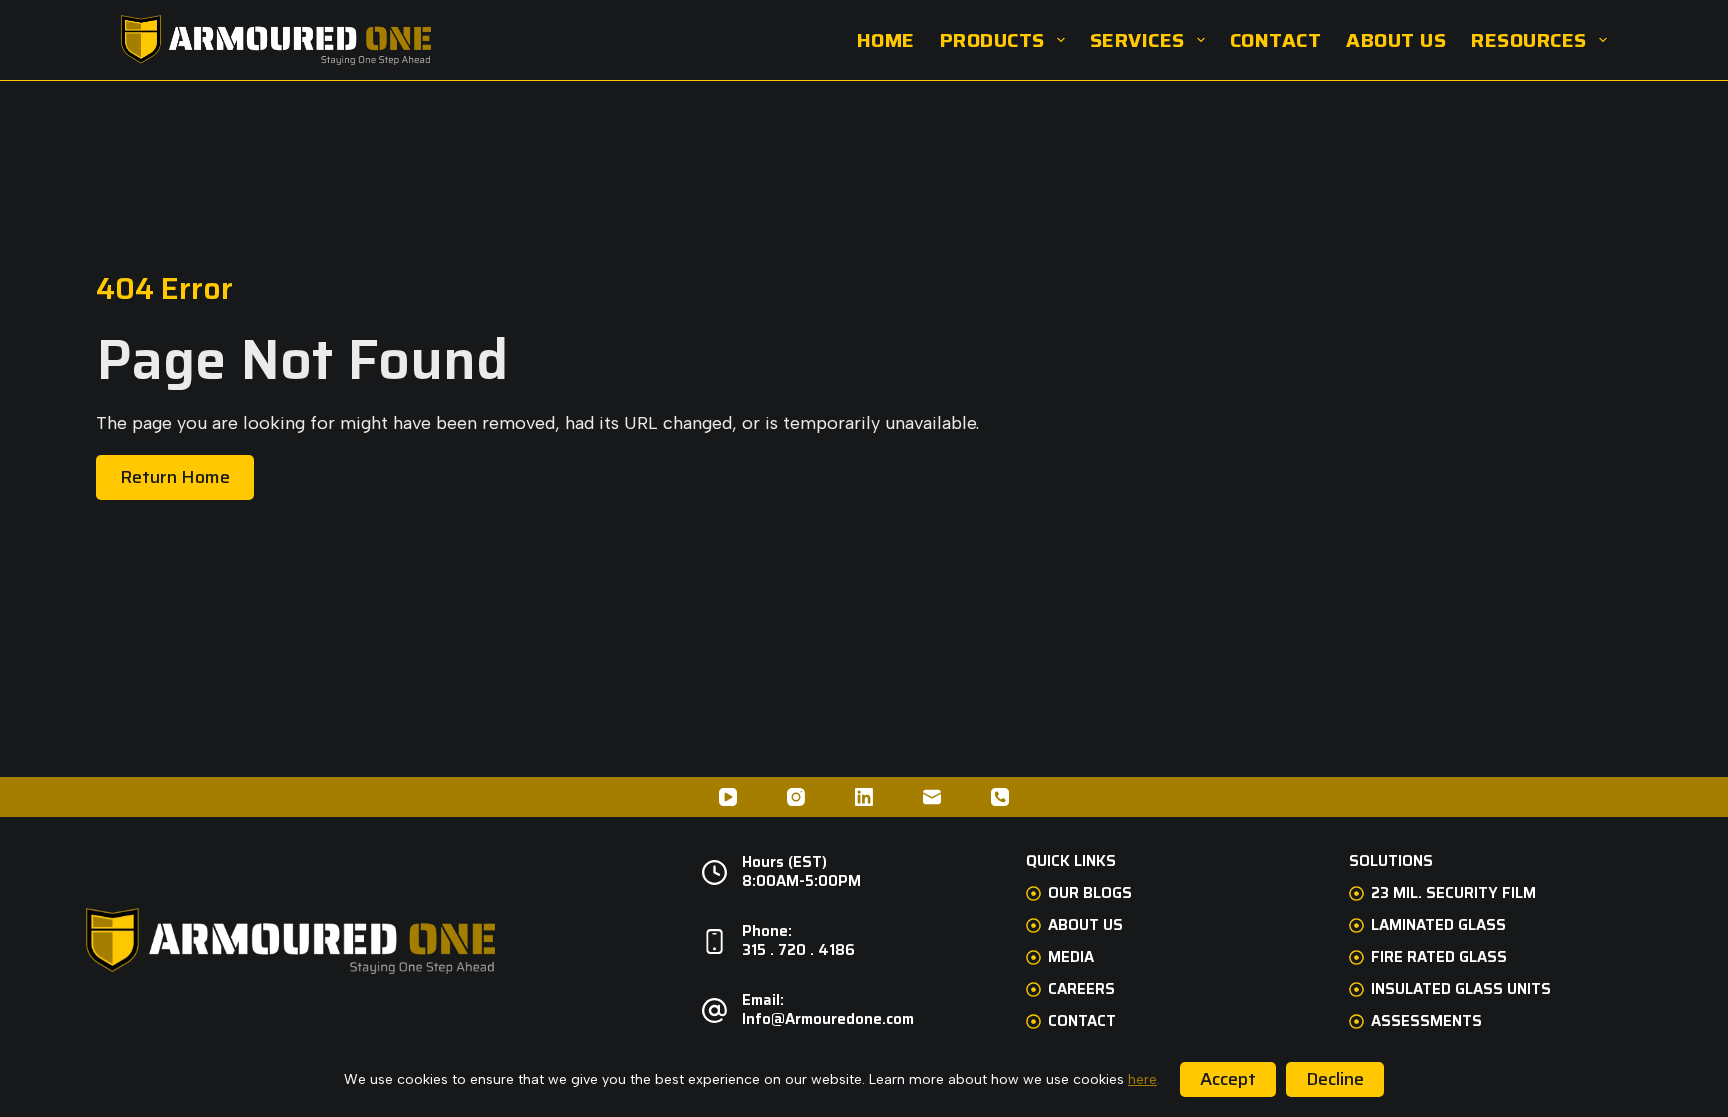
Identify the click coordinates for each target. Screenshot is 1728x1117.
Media (1071, 958)
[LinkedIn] (864, 797)
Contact (1082, 1022)
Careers (1081, 990)
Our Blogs (1090, 894)
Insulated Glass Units (1461, 990)
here (1142, 1079)
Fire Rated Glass (1439, 958)
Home (886, 40)
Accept (1228, 1079)
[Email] (932, 797)
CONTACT (1276, 40)
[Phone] (1000, 797)
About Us (1085, 926)
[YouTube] (728, 797)
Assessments (1426, 1022)
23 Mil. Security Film (1453, 894)
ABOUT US (1396, 40)
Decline (1335, 1079)
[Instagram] (796, 797)
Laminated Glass (1438, 926)
